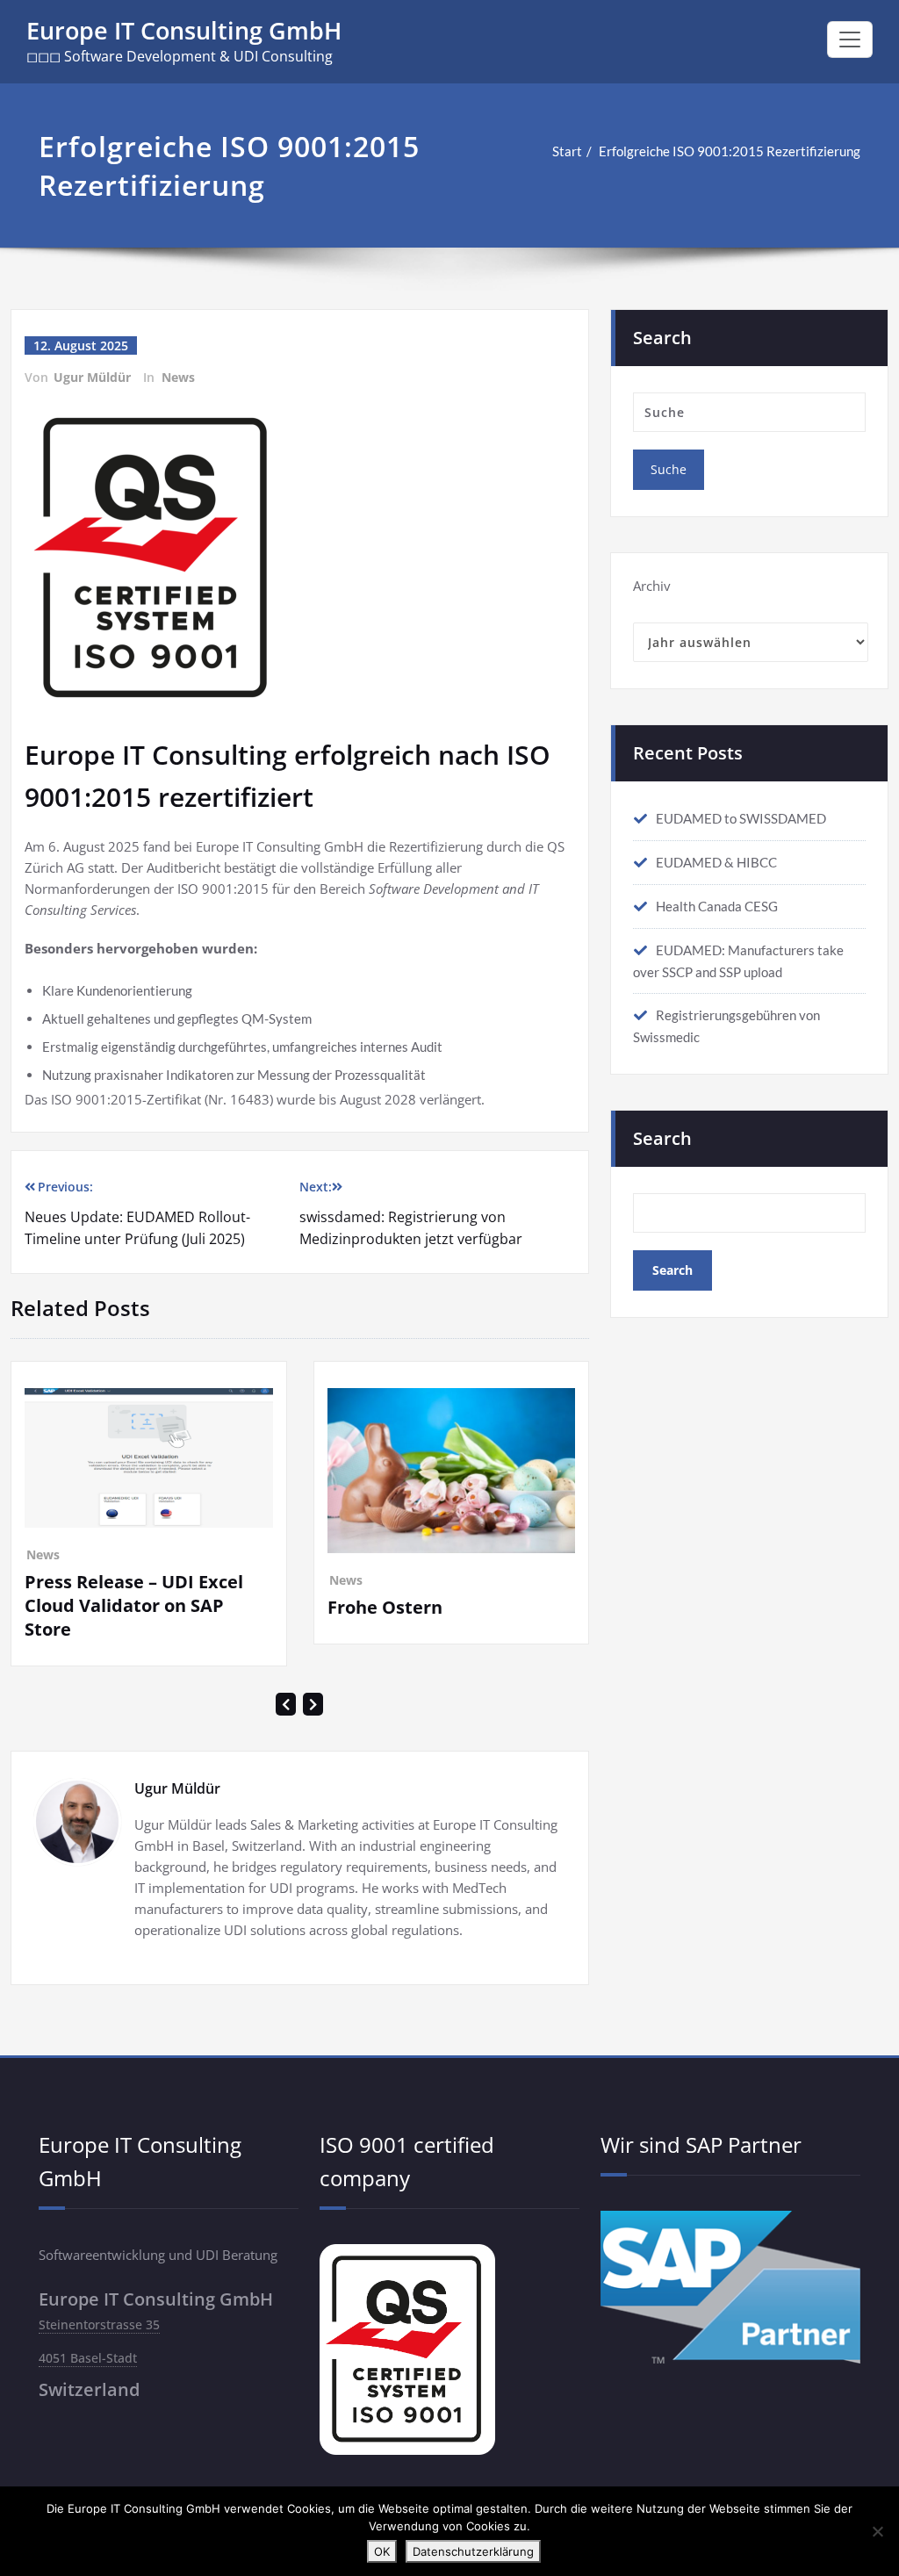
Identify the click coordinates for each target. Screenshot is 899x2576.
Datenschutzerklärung (473, 2551)
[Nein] (877, 2531)
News (178, 377)
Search (662, 1138)
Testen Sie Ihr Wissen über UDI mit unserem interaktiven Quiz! (470, 1714)
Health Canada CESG (717, 906)
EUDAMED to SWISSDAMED (741, 818)
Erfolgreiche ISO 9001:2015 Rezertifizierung (730, 151)
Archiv (652, 586)
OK (382, 2551)
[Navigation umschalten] (850, 40)
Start (567, 151)
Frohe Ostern (109, 1607)
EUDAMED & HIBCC (716, 862)
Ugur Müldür (92, 377)
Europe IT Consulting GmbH (184, 30)
